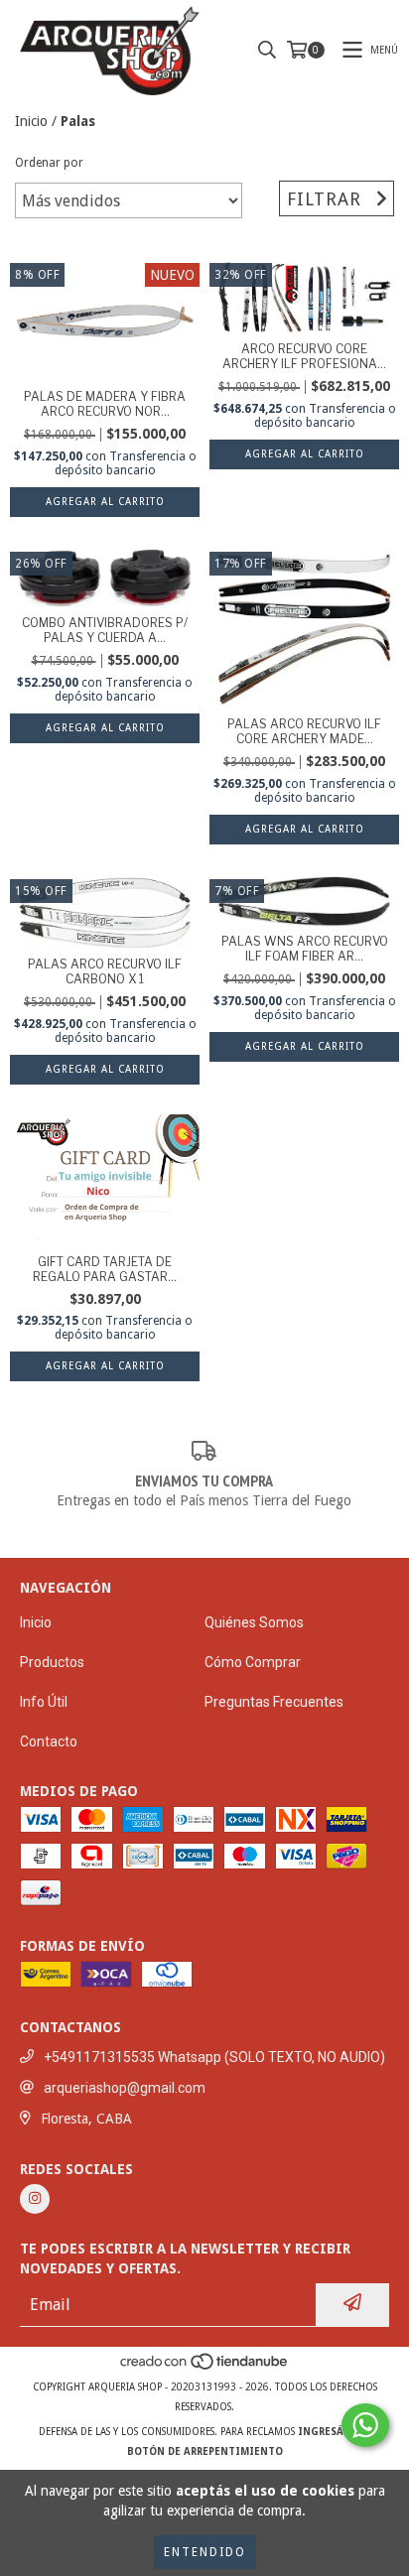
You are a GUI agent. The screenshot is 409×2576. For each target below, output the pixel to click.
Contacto (49, 1741)
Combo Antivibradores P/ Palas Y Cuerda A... (105, 630)
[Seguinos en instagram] (35, 2199)
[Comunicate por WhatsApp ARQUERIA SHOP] (365, 2425)
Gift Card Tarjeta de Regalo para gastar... (105, 1269)
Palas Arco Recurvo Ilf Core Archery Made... (304, 731)
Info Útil (44, 1702)
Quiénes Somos (254, 1622)
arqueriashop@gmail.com (125, 2088)
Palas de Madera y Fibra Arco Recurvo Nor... (105, 404)
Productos (52, 1662)
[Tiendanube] (205, 2367)
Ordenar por (49, 163)
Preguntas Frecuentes (274, 1702)
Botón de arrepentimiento (205, 2451)
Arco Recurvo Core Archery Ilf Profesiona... (304, 356)
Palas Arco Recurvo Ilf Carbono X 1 (105, 971)
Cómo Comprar (253, 1662)
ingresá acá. (334, 2432)
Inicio (31, 121)
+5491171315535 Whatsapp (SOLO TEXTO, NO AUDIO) (214, 2057)
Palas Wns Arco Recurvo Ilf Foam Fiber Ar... (305, 949)
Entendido (205, 2552)
